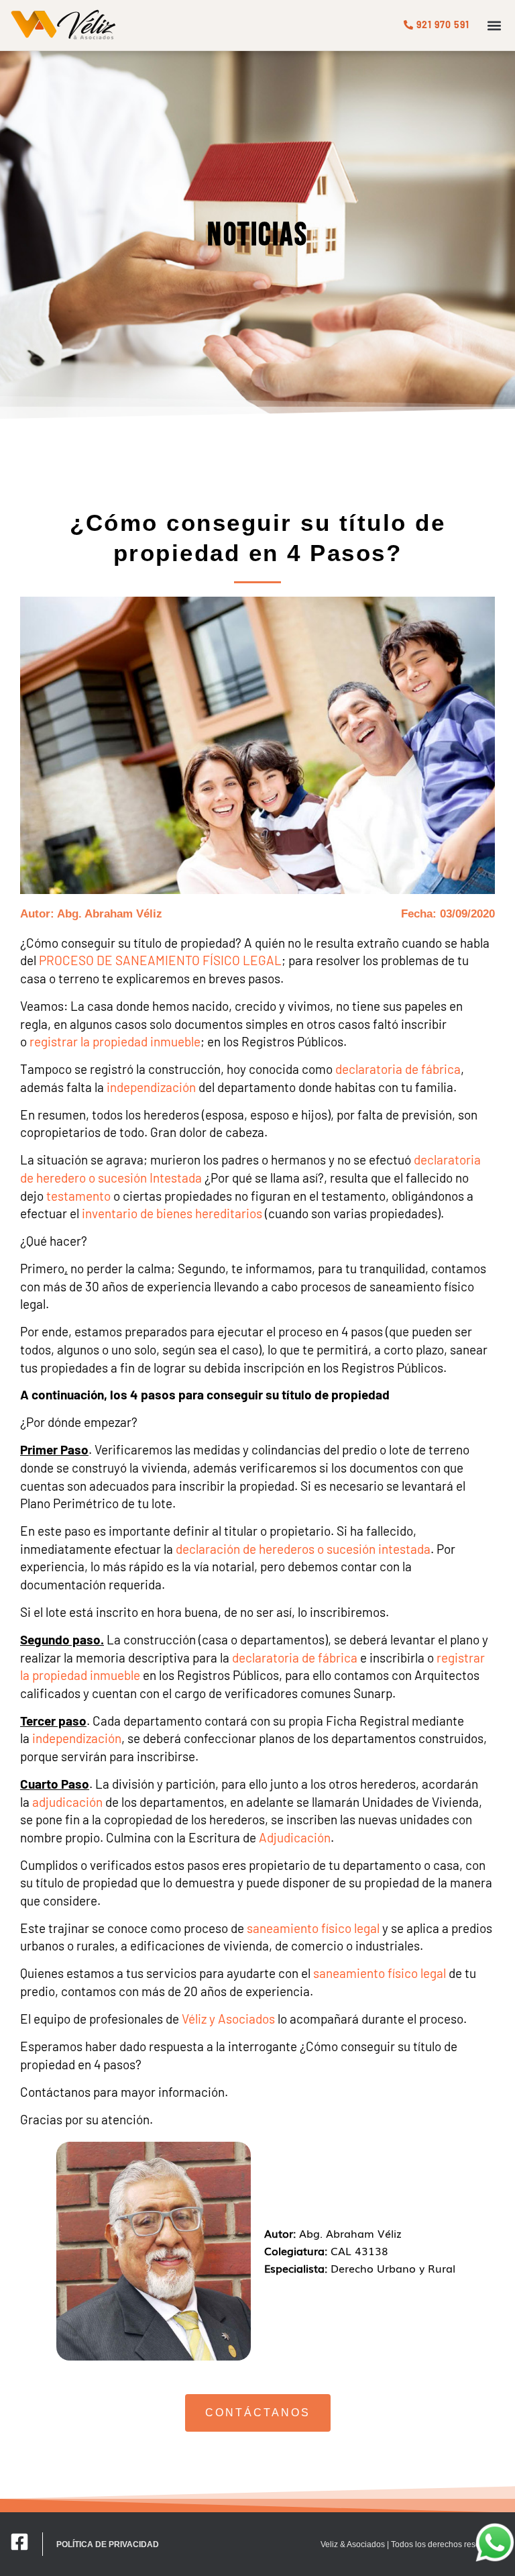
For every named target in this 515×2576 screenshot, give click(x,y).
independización (151, 1087)
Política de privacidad (108, 2544)
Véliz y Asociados (228, 2019)
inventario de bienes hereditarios (172, 1213)
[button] (494, 25)
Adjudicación (295, 1837)
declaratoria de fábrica (398, 1069)
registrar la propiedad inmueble (115, 1041)
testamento (78, 1196)
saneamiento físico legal (313, 1928)
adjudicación (67, 1802)
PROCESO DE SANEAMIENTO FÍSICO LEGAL (160, 960)
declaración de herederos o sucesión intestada (303, 1549)
